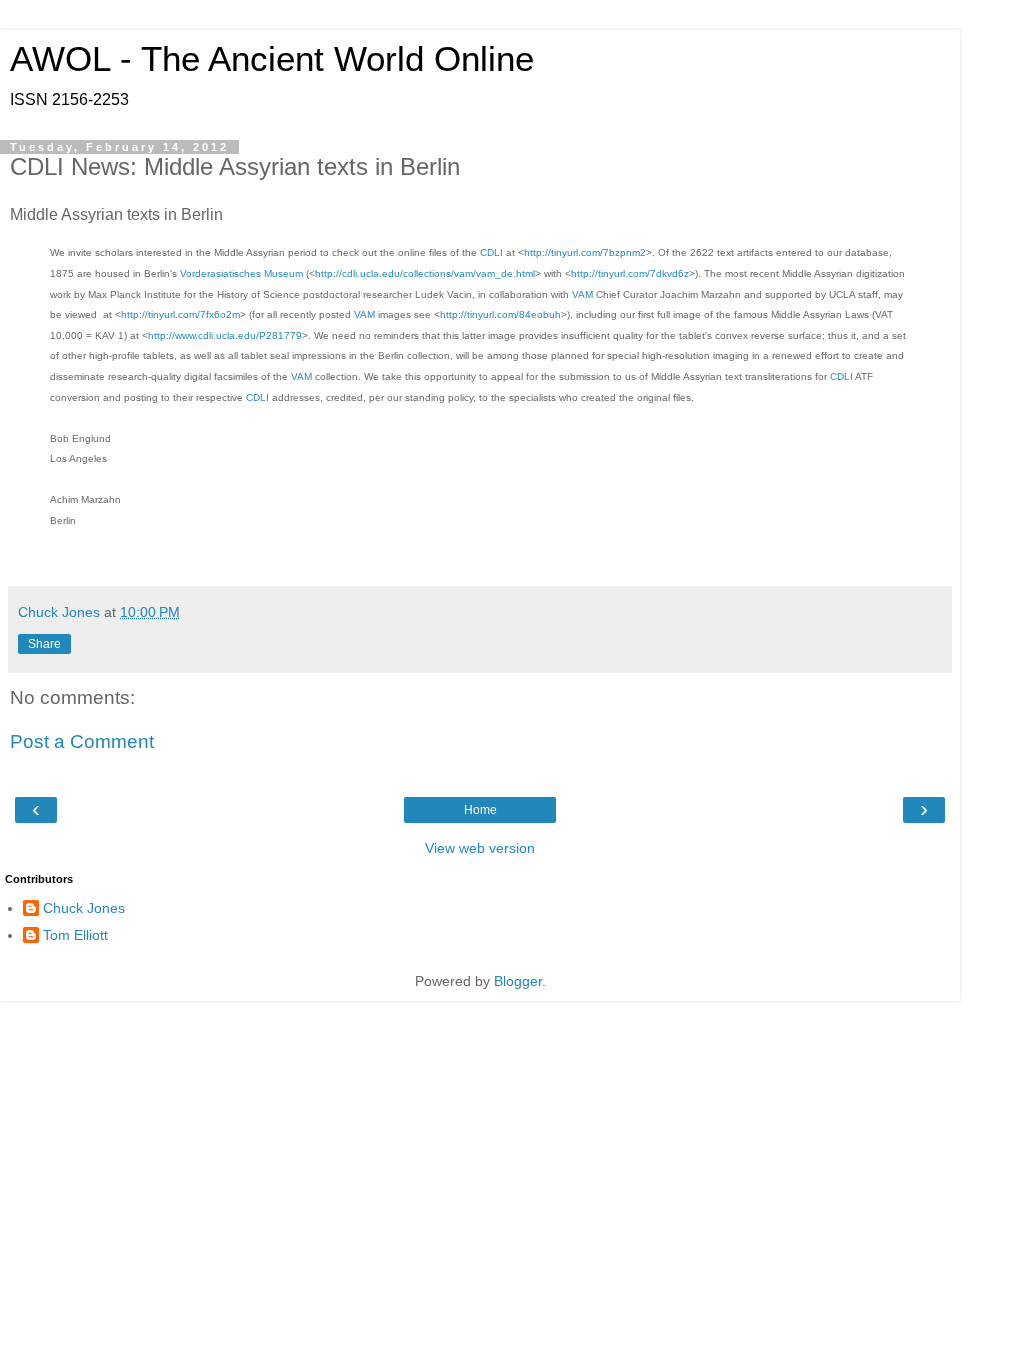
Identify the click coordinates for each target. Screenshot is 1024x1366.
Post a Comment (82, 741)
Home (480, 810)
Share (44, 644)
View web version (480, 848)
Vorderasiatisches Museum (241, 273)
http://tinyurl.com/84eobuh (500, 314)
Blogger (518, 981)
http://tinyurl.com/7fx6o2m (180, 314)
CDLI (491, 252)
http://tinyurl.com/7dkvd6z (630, 273)
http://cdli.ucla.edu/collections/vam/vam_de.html (425, 273)
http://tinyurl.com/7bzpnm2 (585, 252)
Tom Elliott (75, 935)
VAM (582, 294)
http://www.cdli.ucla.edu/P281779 (225, 335)
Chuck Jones (84, 908)
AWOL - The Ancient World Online (272, 59)
